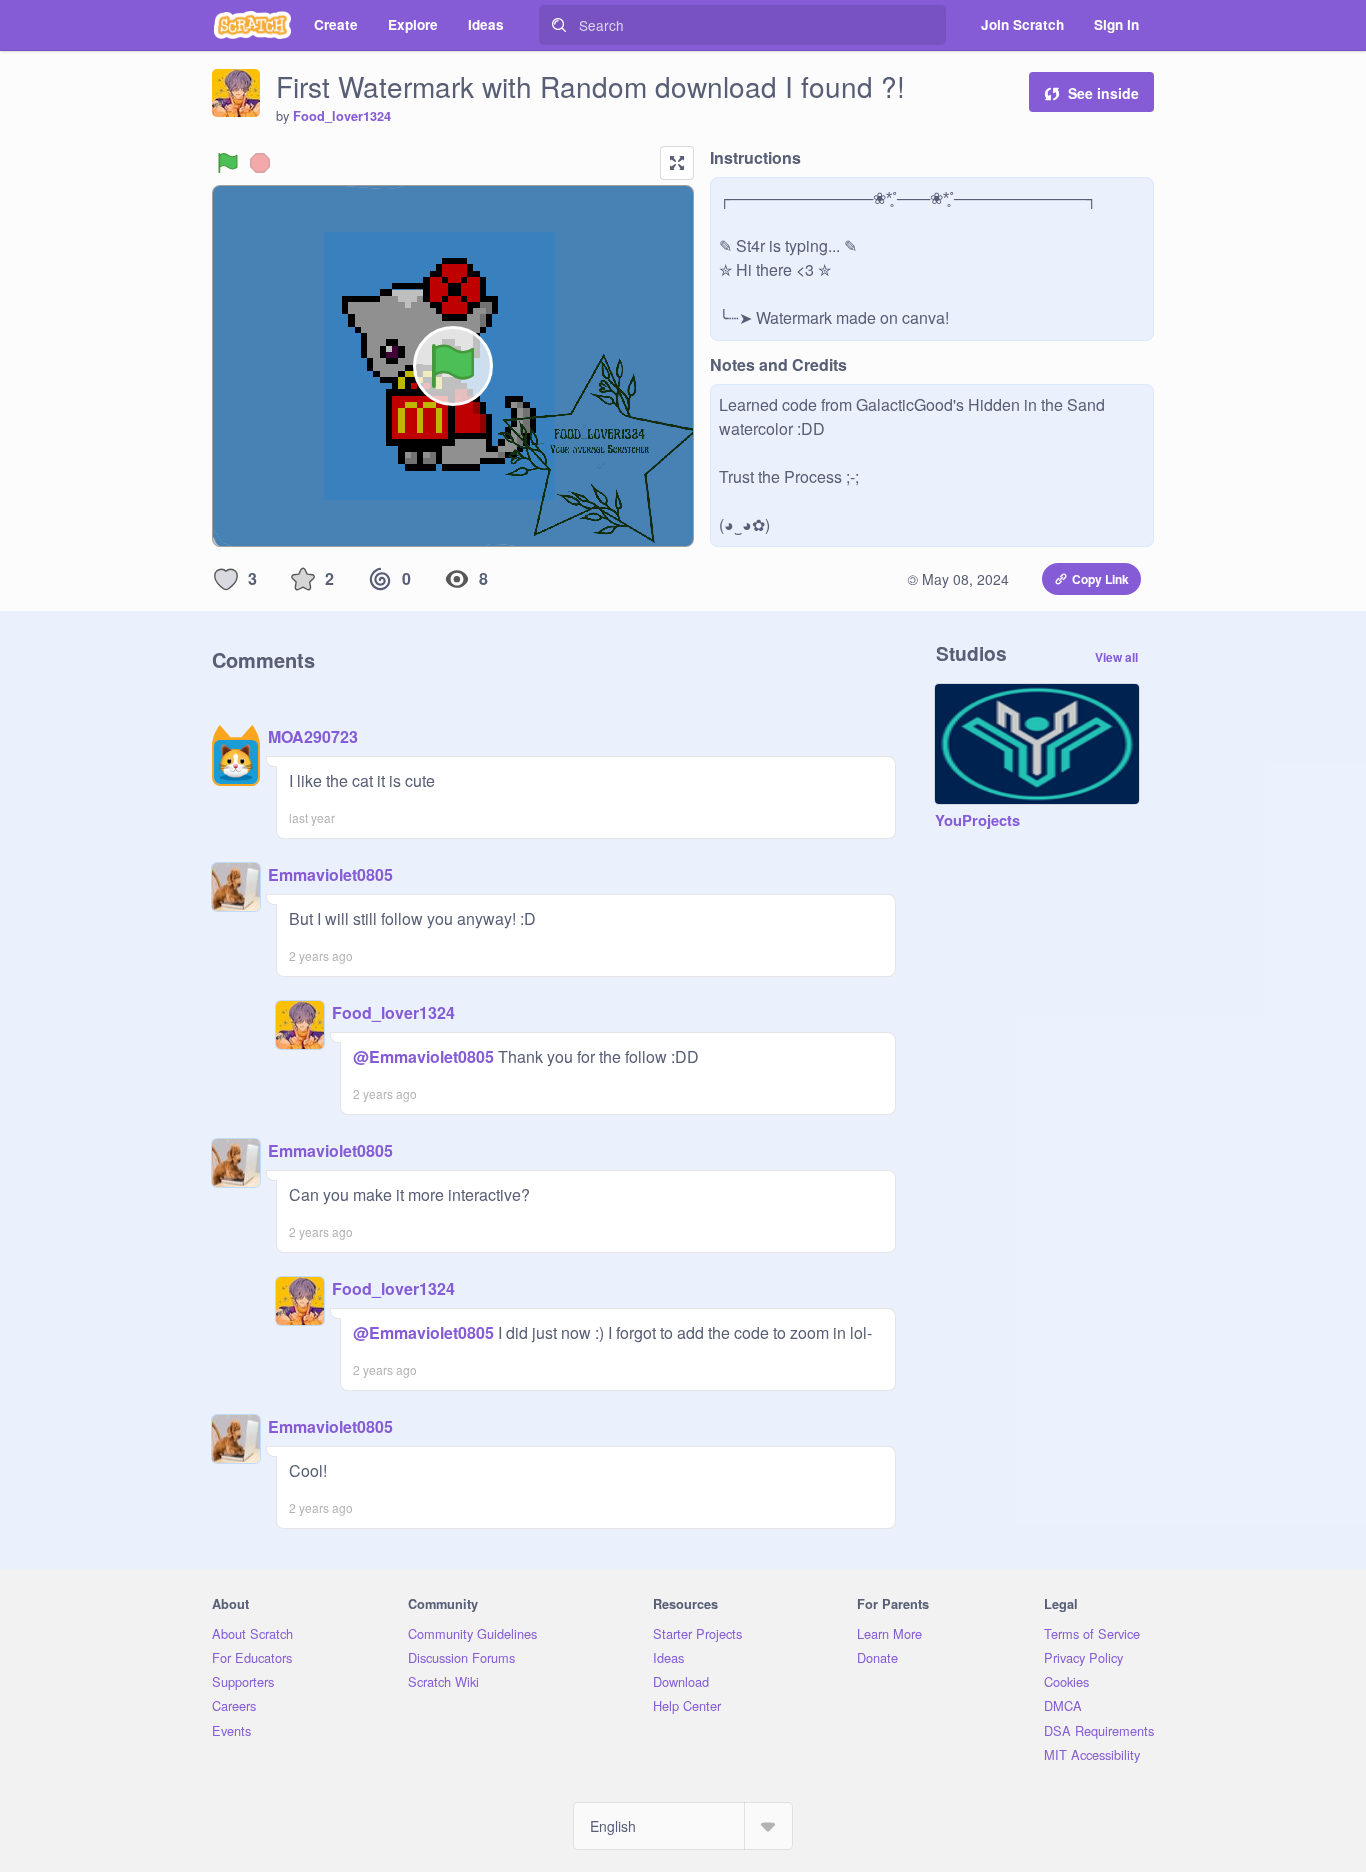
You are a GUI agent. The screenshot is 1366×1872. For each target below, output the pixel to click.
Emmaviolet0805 (330, 874)
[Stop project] (260, 163)
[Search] (559, 25)
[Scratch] (252, 25)
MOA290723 (313, 736)
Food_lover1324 (342, 116)
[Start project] (228, 163)
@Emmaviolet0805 (423, 1056)
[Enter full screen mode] (677, 163)
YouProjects (977, 821)
